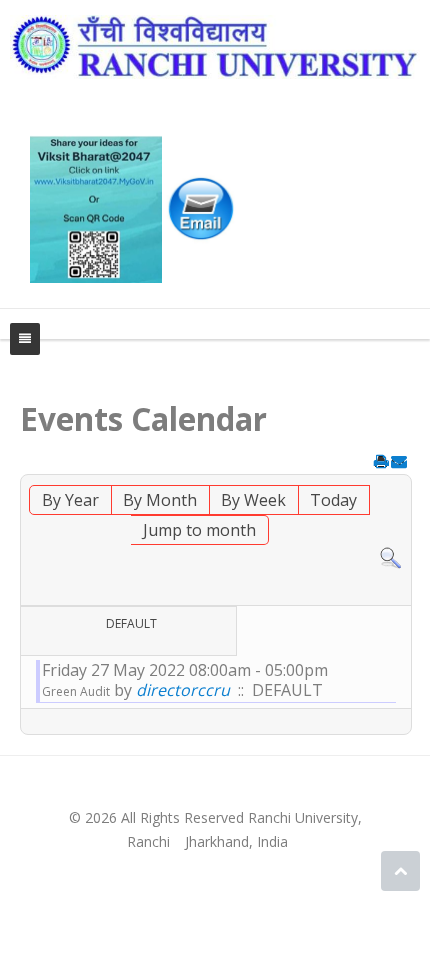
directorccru (183, 690)
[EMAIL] (398, 465)
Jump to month (199, 530)
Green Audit (76, 691)
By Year (70, 500)
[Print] (381, 465)
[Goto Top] (400, 871)
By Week (253, 500)
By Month (160, 500)
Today (333, 500)
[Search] (390, 557)
